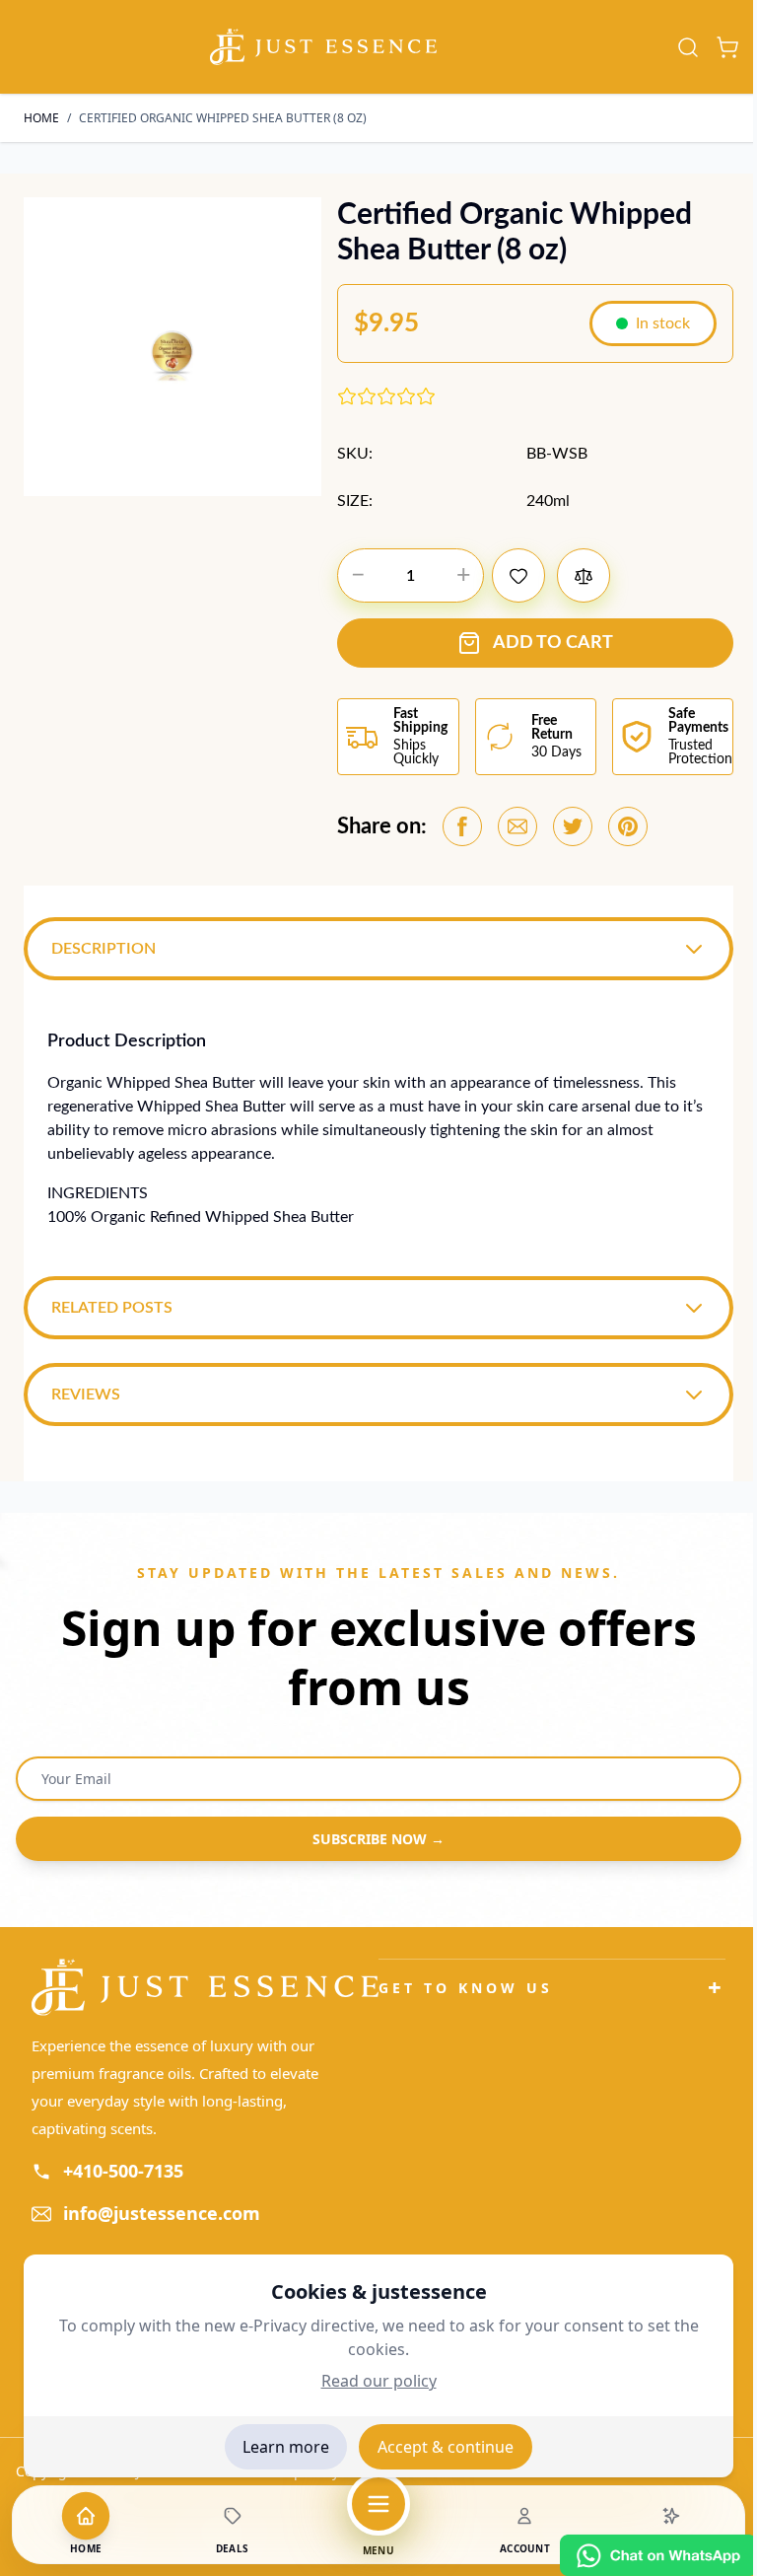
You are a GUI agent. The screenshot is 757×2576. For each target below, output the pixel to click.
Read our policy (379, 2381)
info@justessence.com (162, 2215)
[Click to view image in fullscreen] (172, 346)
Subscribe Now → (372, 1841)
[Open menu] (378, 2504)
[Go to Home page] (323, 47)
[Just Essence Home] (202, 1990)
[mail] (517, 826)
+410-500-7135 (123, 2173)
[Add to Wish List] (518, 575)
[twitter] (573, 826)
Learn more (286, 2447)
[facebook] (462, 826)
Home (41, 118)
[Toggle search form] (688, 47)
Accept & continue (446, 2447)
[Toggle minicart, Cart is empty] (727, 47)
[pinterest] (628, 826)
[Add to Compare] (584, 575)
